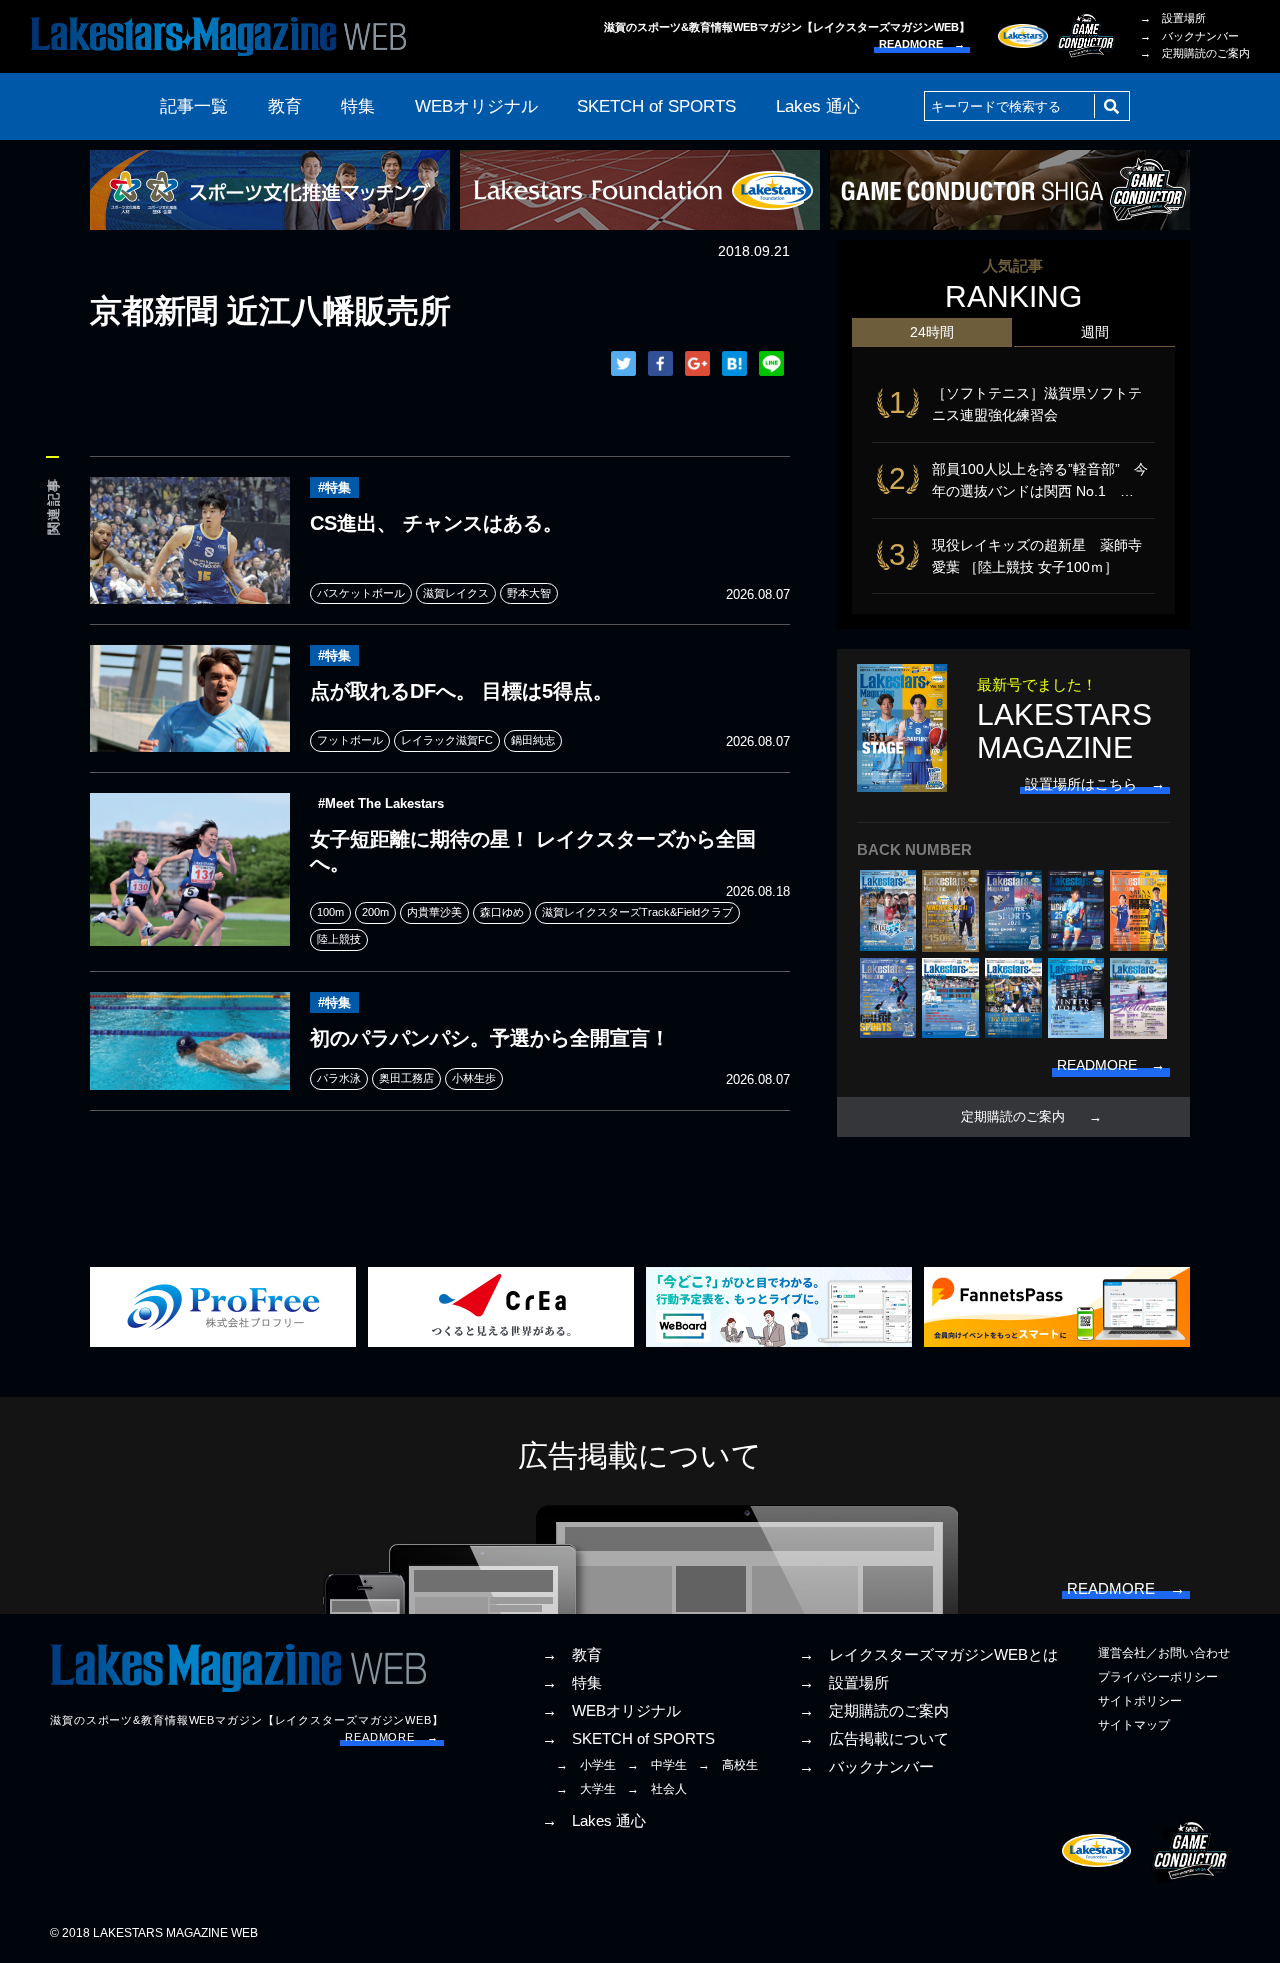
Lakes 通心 (818, 106)
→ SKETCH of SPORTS (628, 1739)
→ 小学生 (586, 1765)
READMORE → (922, 44)
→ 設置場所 (1173, 18)
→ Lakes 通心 (594, 1821)
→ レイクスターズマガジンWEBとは (928, 1655)
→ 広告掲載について (874, 1739)
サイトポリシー (1140, 1701)
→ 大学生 (586, 1789)
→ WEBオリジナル (611, 1711)
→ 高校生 (728, 1765)
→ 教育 (572, 1655)
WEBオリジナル (476, 106)
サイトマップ (1134, 1725)
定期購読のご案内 (1013, 1117)
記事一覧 (194, 106)
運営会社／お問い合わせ (1164, 1653)
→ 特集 (572, 1683)
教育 (285, 106)
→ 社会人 (657, 1789)
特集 (358, 106)
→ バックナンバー (1189, 36)
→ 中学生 (657, 1765)
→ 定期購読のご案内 (1195, 53)
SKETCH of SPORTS (656, 106)
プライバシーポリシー (1158, 1677)
